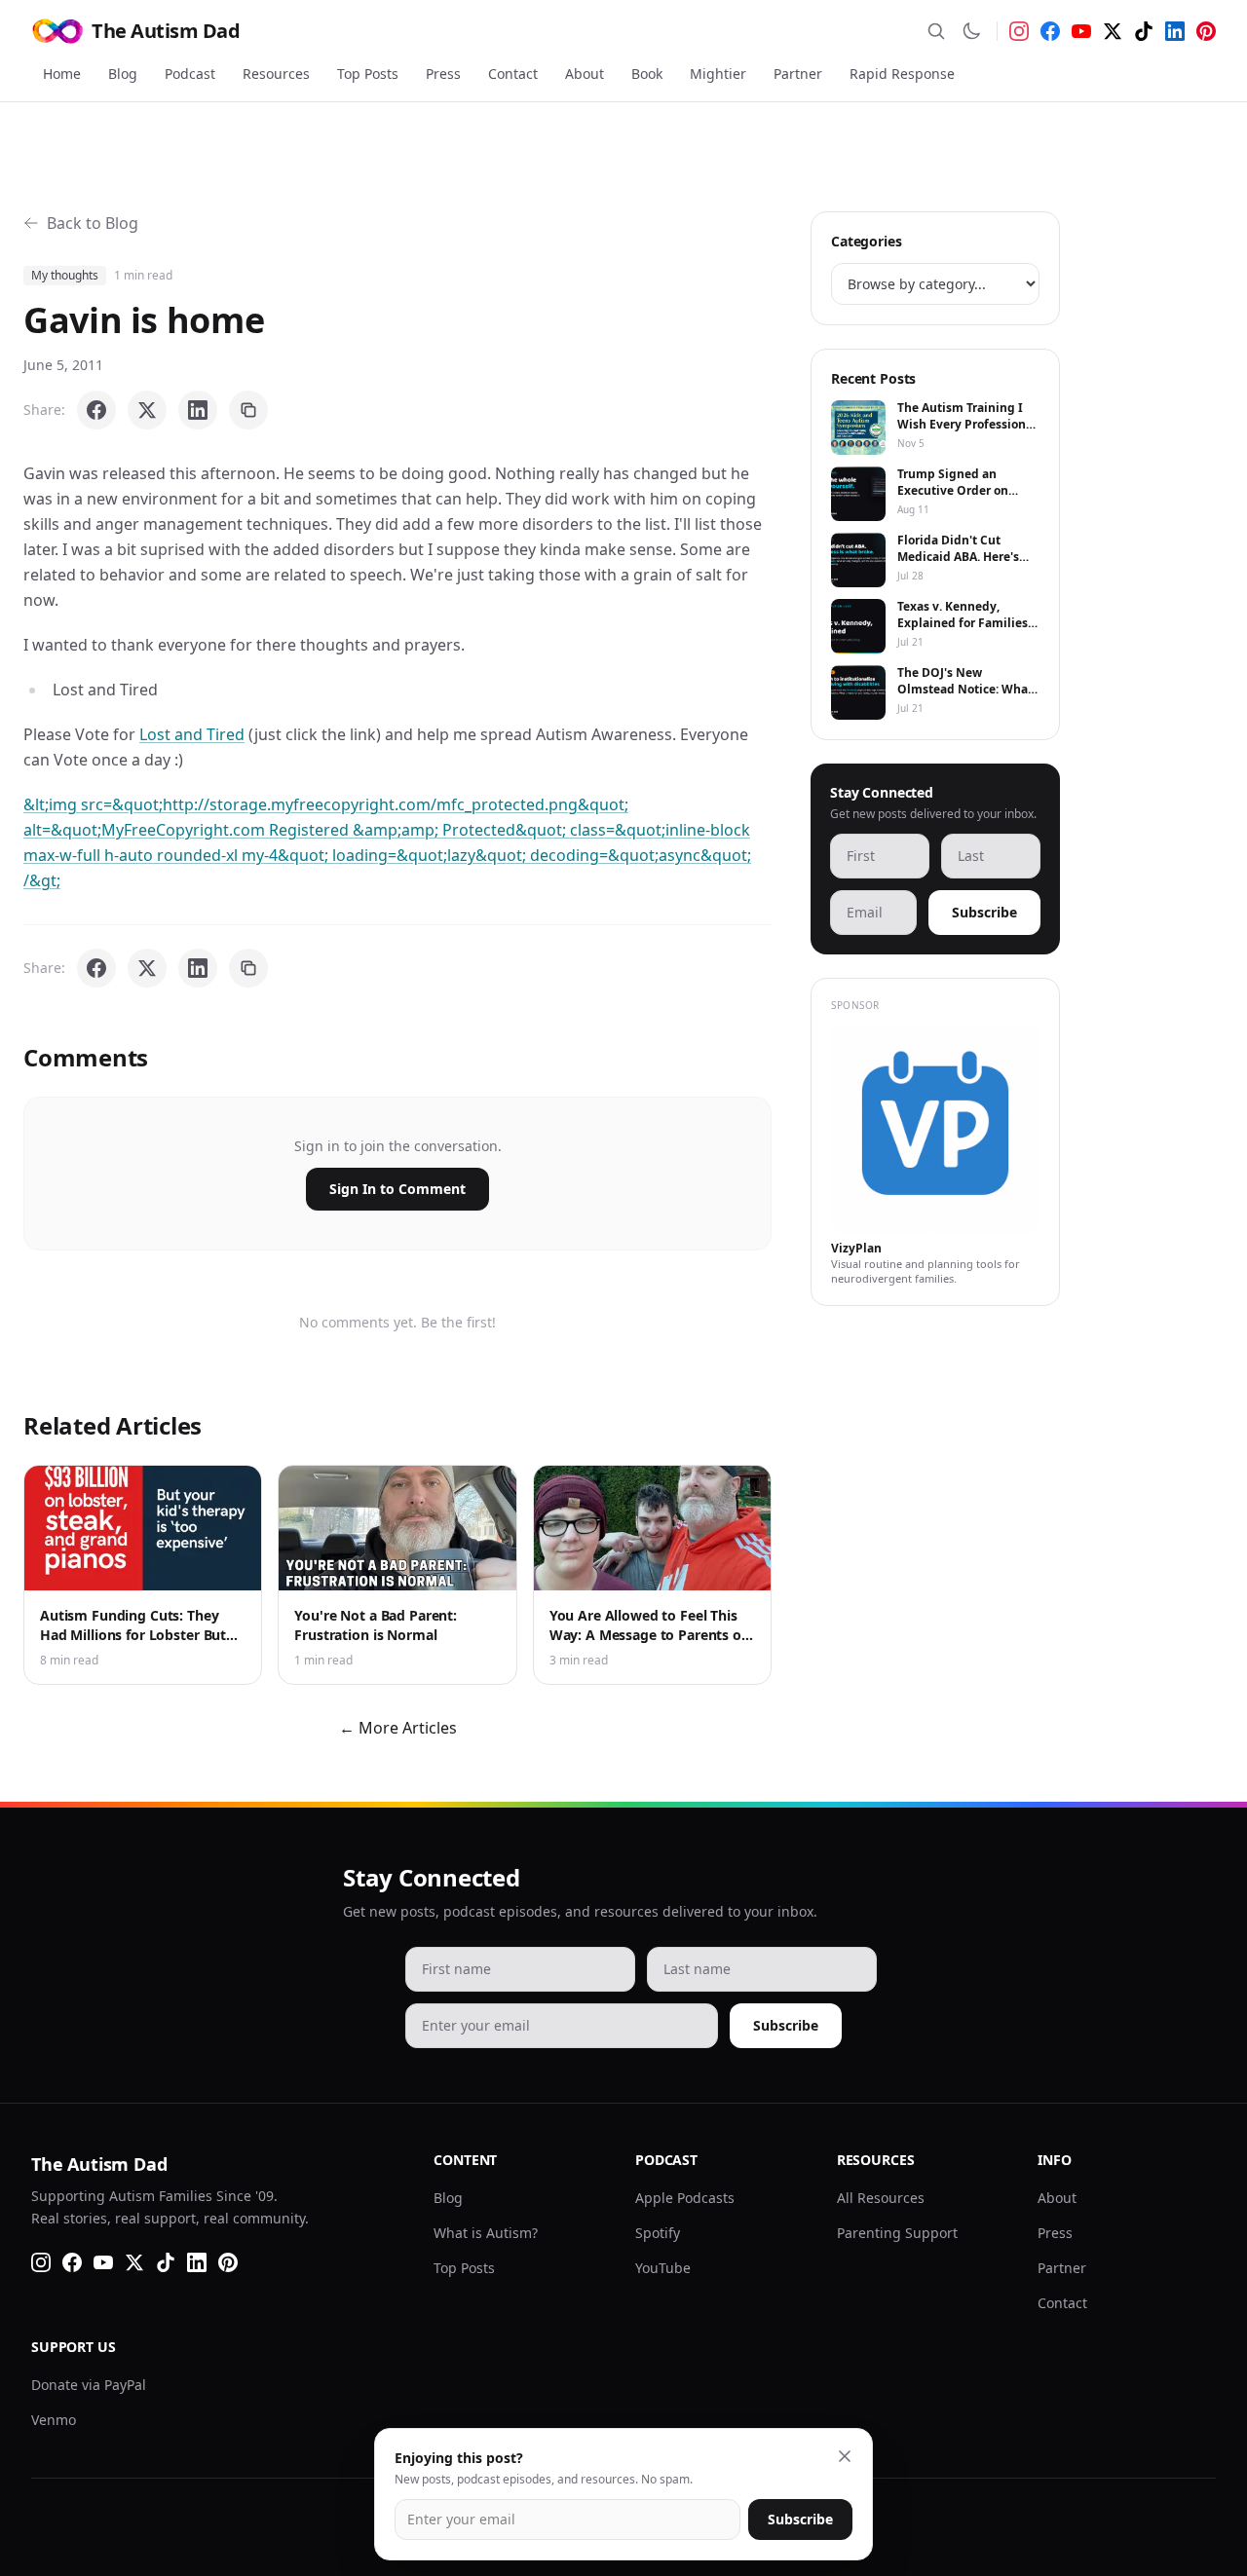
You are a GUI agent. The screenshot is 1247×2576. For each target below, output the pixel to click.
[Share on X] (147, 410)
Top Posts (368, 74)
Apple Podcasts (685, 2198)
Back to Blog (93, 223)
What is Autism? (486, 2233)
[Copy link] (248, 410)
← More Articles (398, 1728)
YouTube (663, 2268)
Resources (276, 74)
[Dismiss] (845, 2456)
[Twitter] (1113, 31)
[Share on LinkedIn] (198, 410)
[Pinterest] (1206, 31)
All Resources (881, 2198)
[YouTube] (1081, 31)
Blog (123, 74)
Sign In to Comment (397, 1189)
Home (62, 74)
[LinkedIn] (1175, 31)
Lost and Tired (192, 734)
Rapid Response (902, 74)
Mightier (718, 74)
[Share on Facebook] (96, 410)
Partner (798, 74)
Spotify (658, 2233)
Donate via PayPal (89, 2385)
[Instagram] (1019, 31)
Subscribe (984, 912)
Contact (513, 74)
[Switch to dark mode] (971, 31)
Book (647, 74)
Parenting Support (897, 2233)
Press (443, 74)
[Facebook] (1050, 31)
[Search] (936, 31)
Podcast (190, 74)
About (585, 74)
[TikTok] (1144, 31)
